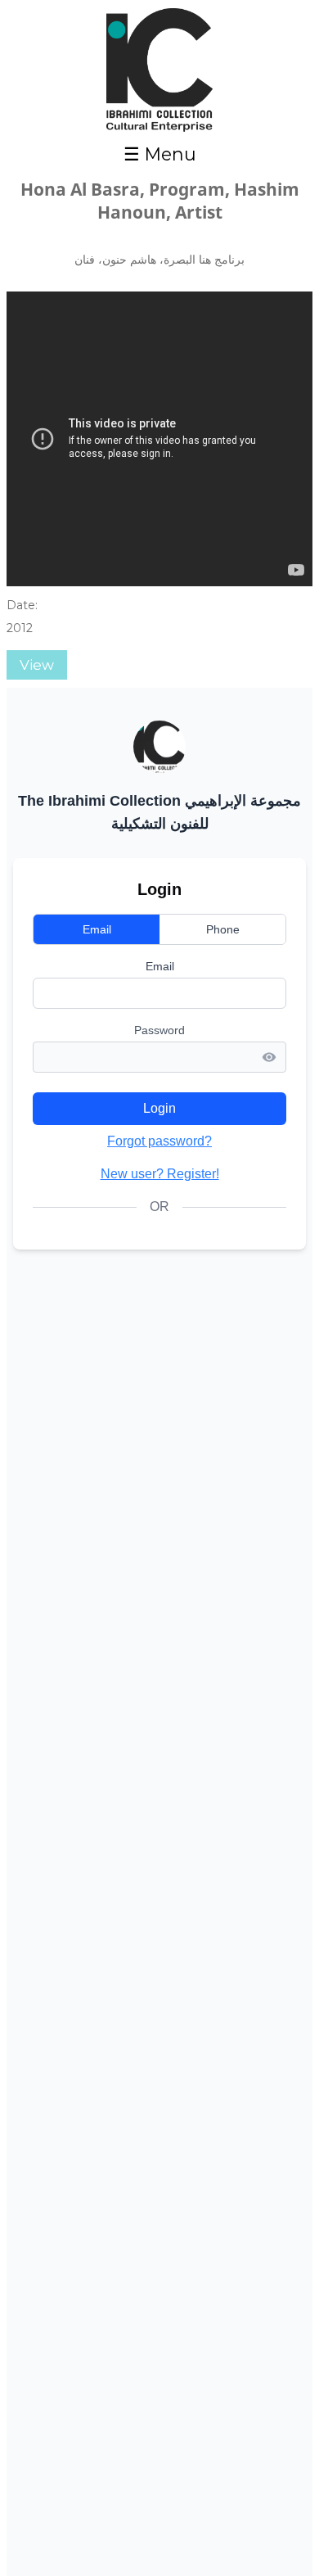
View (37, 665)
